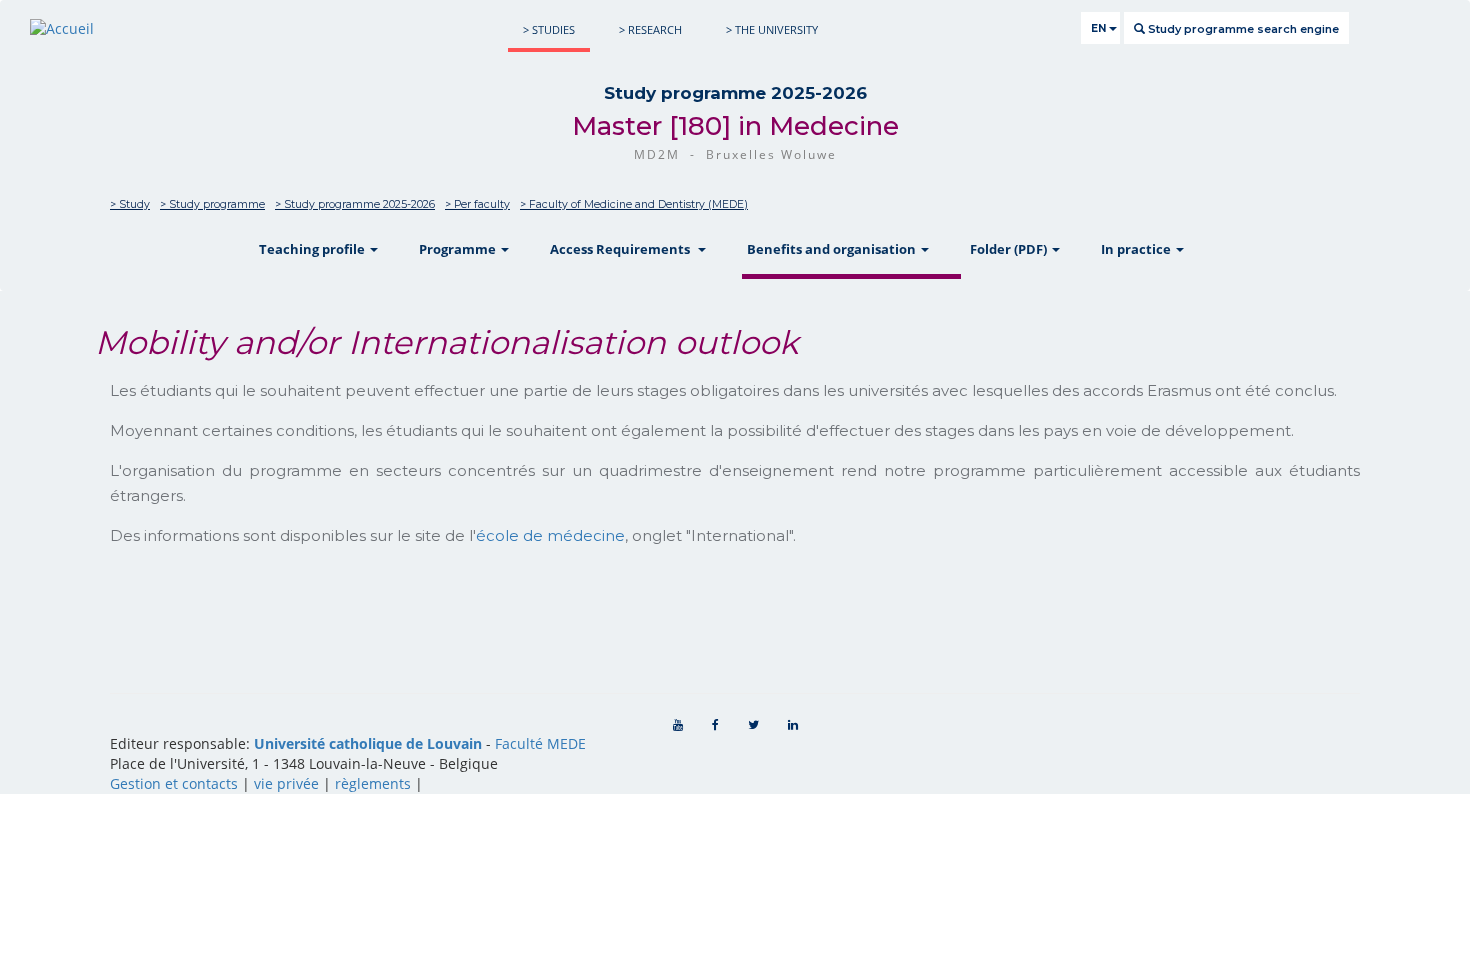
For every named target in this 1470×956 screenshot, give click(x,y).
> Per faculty (477, 204)
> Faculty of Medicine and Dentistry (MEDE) (634, 204)
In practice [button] (1137, 249)
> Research (650, 29)
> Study (130, 204)
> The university (772, 29)
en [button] (1100, 28)
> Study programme (212, 204)
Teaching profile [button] (313, 249)
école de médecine (550, 535)
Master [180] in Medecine (735, 126)
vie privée (286, 783)
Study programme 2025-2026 (735, 93)
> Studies (549, 29)
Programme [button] (459, 249)
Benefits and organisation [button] (833, 249)
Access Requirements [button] (623, 249)
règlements (373, 783)
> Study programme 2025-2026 (355, 204)
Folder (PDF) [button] (1010, 249)
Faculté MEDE (540, 743)
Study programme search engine (1242, 29)
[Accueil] (62, 28)
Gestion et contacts (174, 783)
